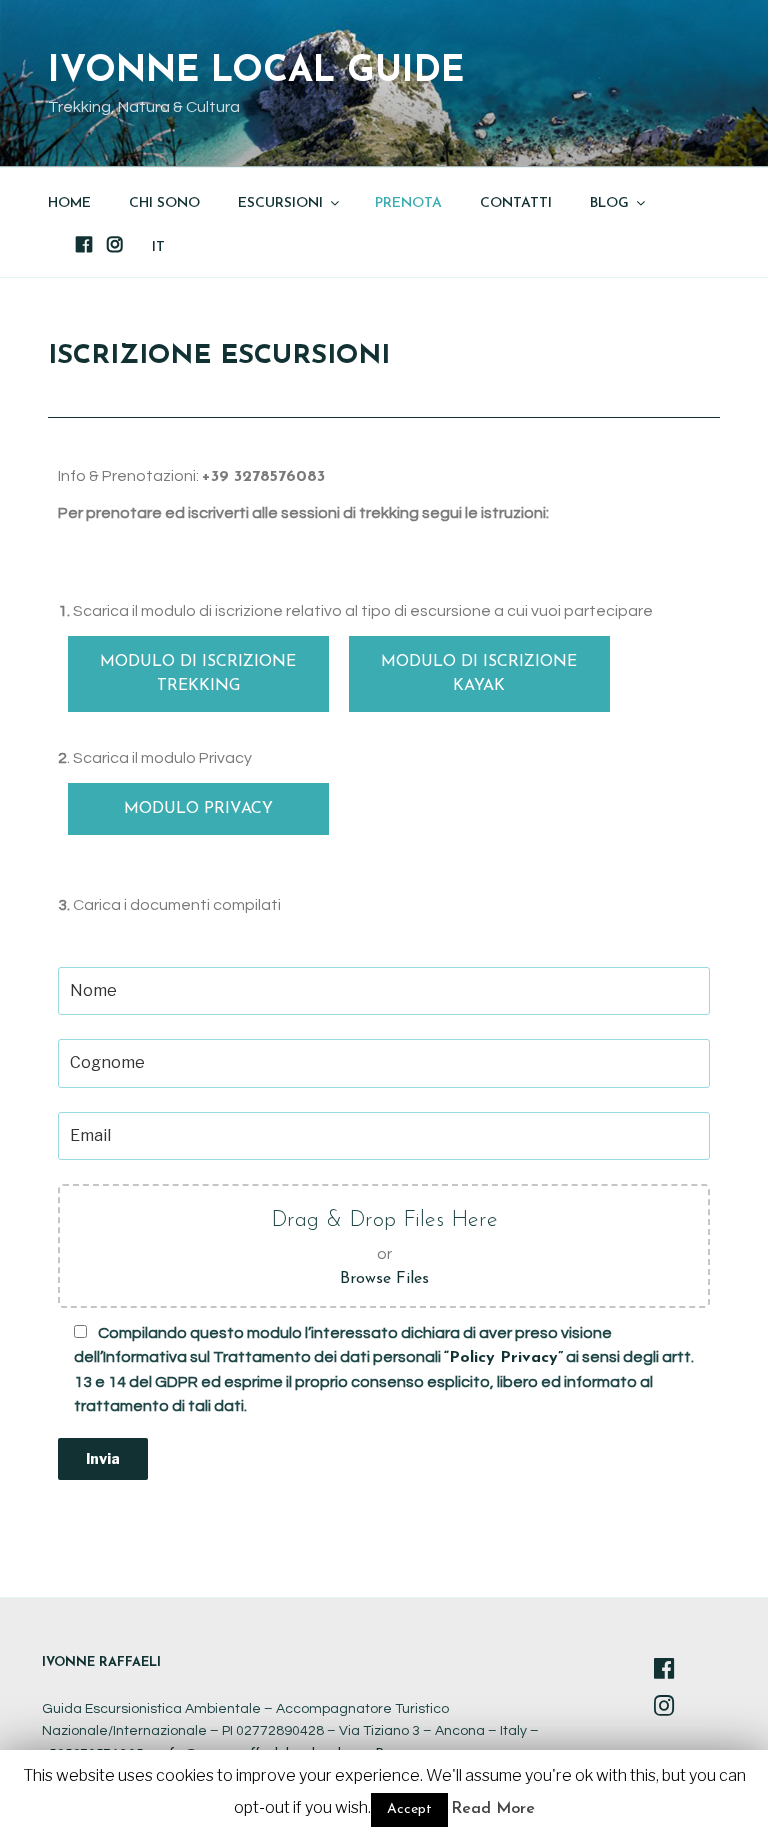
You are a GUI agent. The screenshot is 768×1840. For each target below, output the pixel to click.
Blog (609, 203)
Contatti (516, 203)
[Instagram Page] (664, 1708)
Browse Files (384, 1279)
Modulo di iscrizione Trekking (198, 674)
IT (158, 247)
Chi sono (164, 203)
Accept (409, 1809)
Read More (493, 1809)
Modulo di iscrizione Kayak (479, 674)
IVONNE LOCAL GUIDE (256, 72)
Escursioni (280, 203)
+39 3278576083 (263, 477)
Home (69, 203)
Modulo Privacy (198, 809)
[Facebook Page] (664, 1671)
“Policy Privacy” (503, 1358)
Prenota (408, 203)
